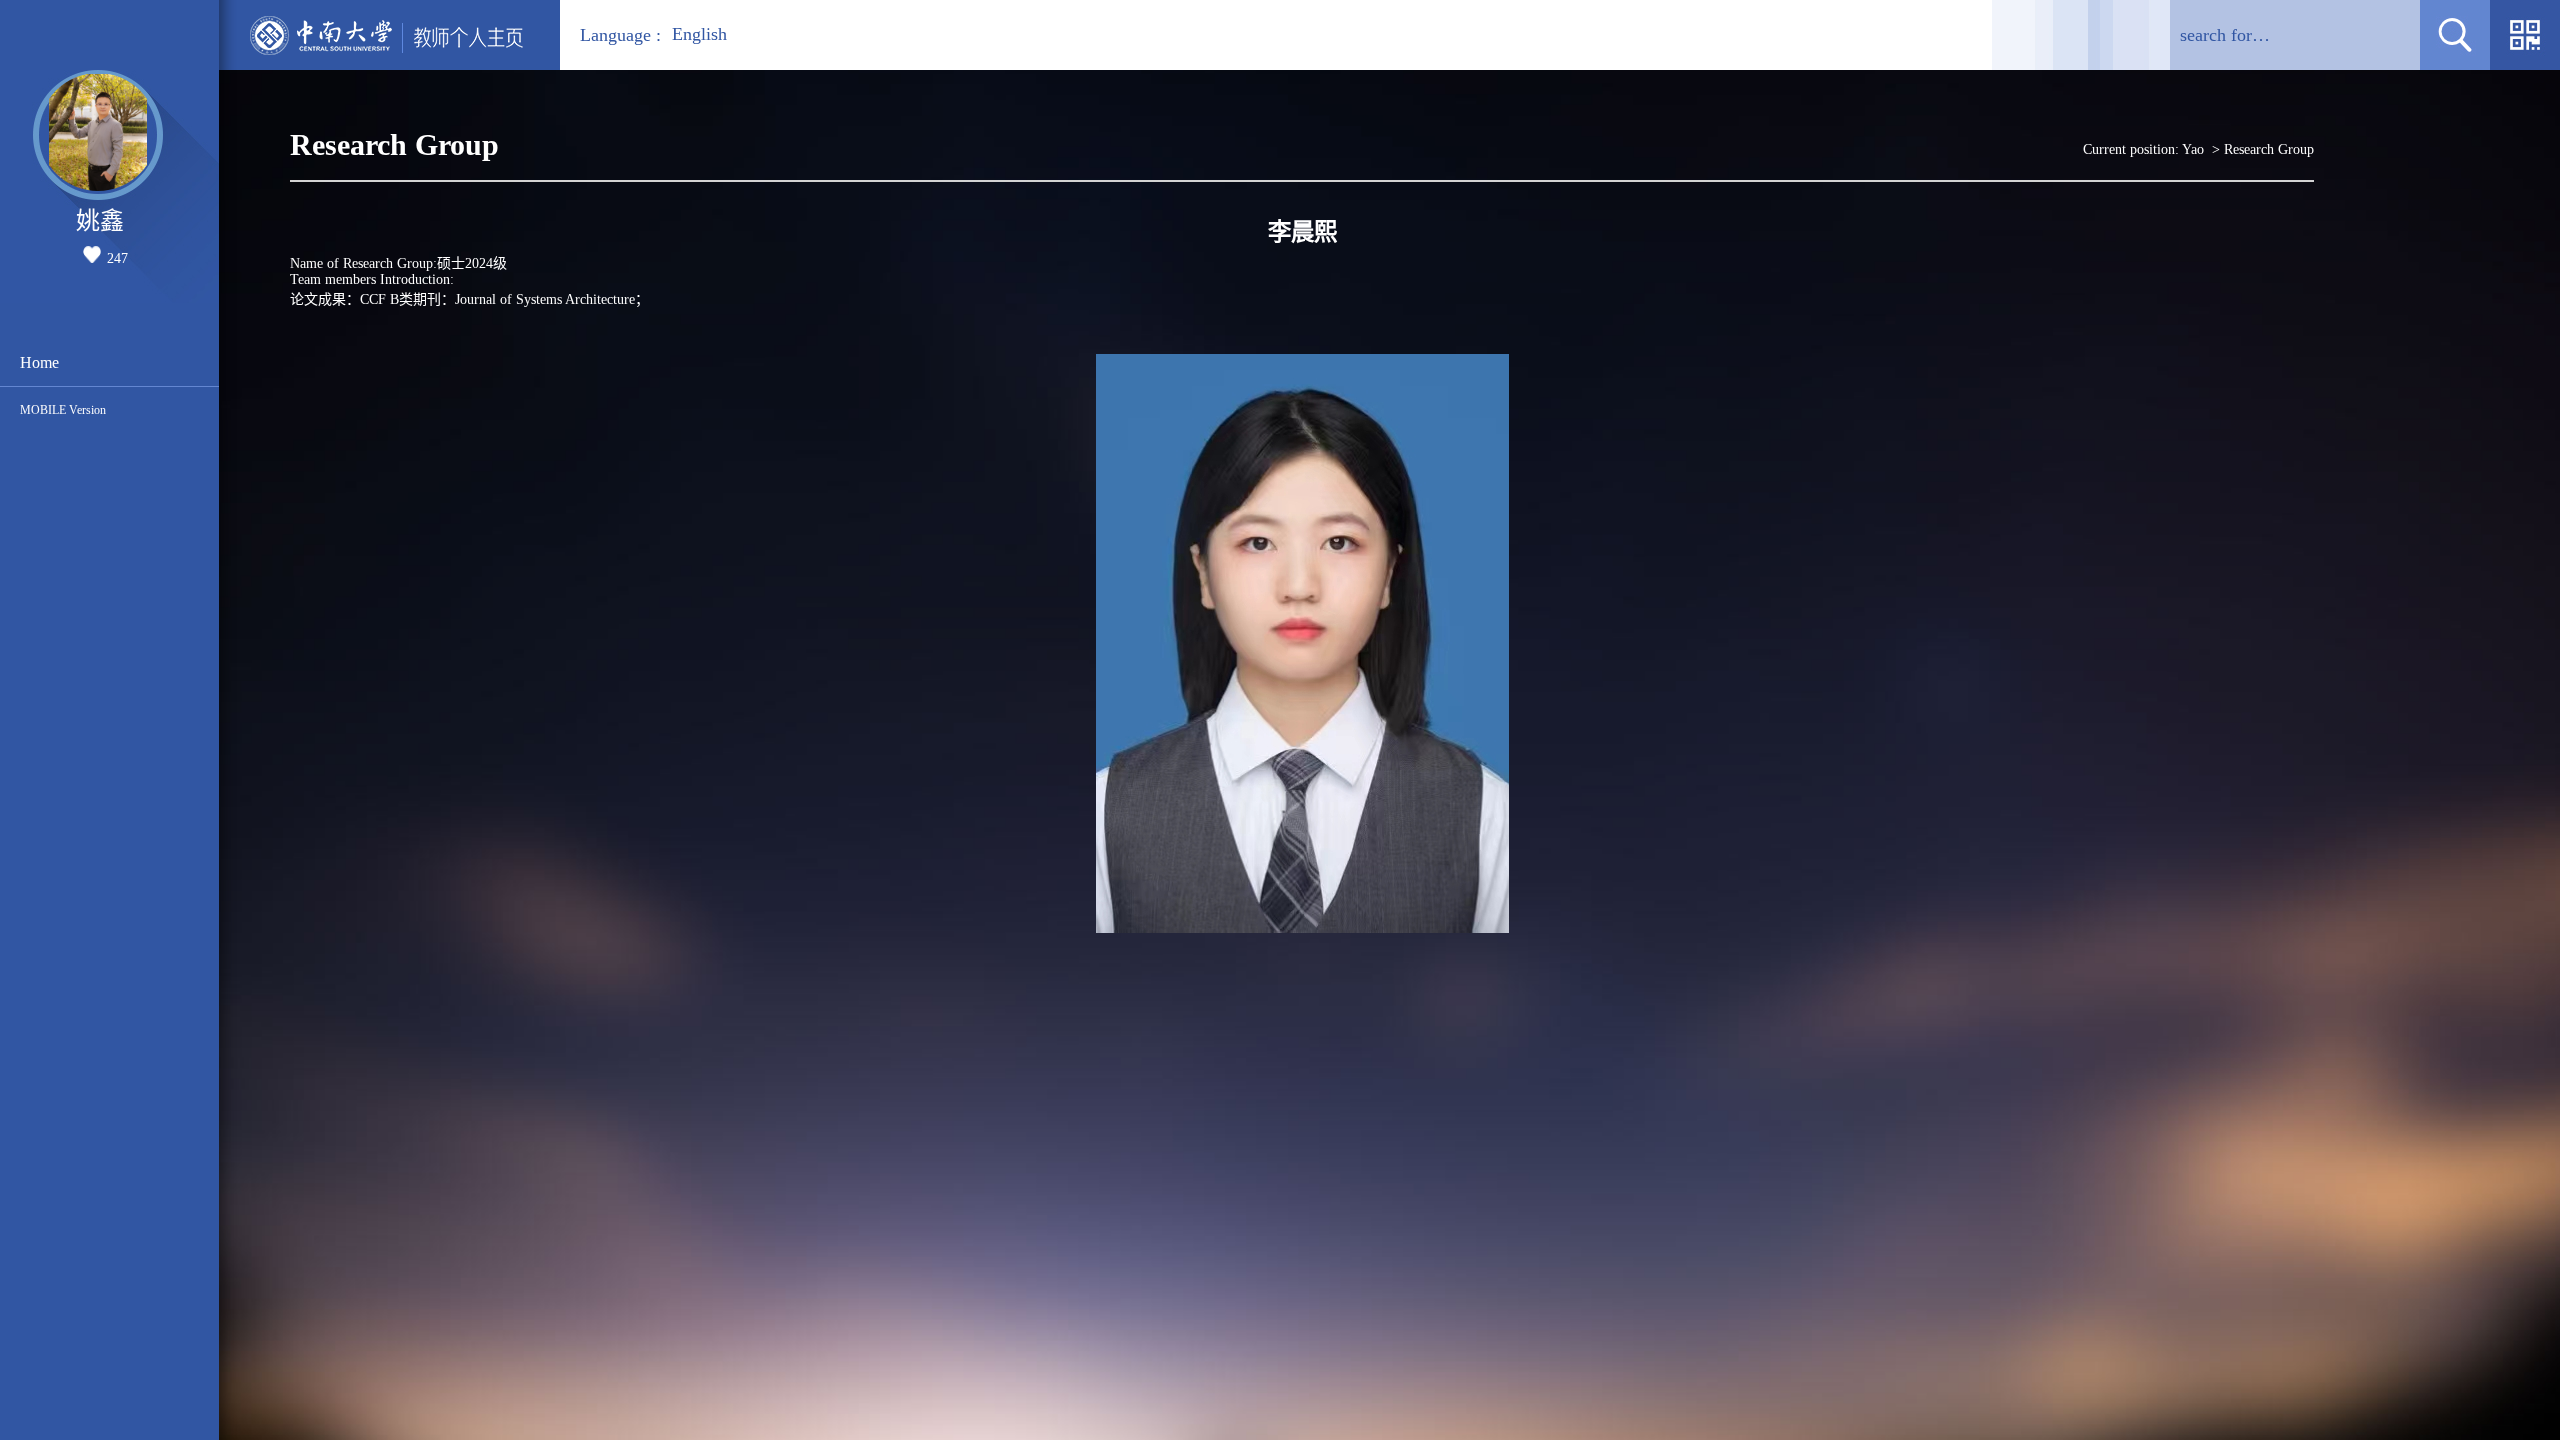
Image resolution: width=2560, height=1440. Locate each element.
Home (39, 362)
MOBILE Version (63, 410)
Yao (2193, 149)
